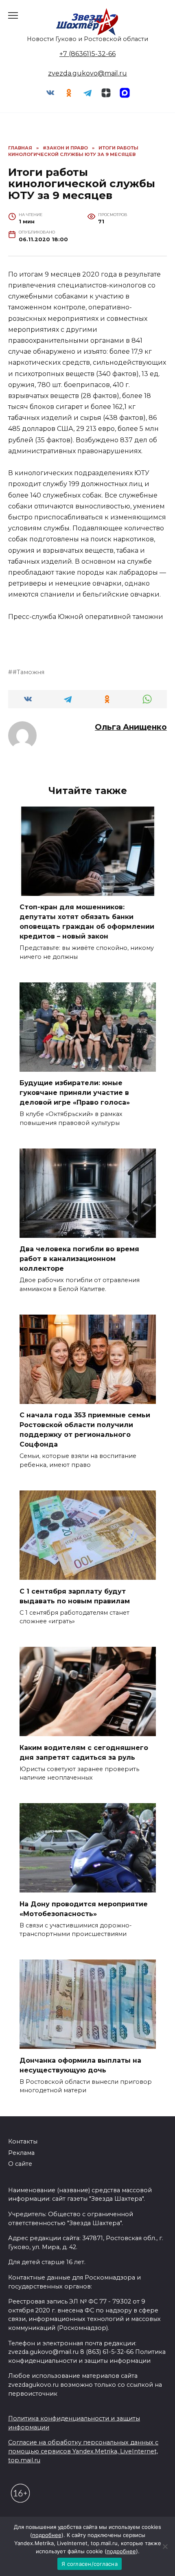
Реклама (21, 2153)
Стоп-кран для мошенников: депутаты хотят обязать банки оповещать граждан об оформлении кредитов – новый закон (87, 922)
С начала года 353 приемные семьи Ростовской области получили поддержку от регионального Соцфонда (85, 1430)
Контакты (23, 2141)
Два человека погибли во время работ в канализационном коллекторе (79, 1259)
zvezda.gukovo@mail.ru (87, 73)
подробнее (47, 2535)
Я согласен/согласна (90, 2564)
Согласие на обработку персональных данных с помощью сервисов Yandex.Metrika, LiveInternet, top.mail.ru (83, 2451)
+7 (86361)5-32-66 (87, 54)
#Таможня (28, 672)
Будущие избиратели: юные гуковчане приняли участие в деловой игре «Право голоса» (75, 1093)
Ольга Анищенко (131, 727)
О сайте (20, 2164)
